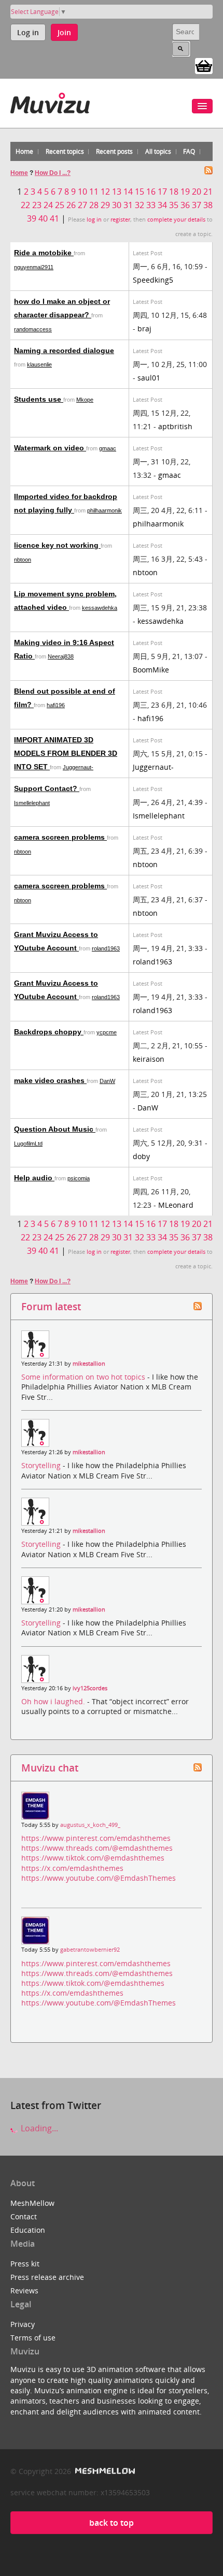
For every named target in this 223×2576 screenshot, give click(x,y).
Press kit (25, 2264)
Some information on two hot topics (84, 1377)
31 (128, 205)
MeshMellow (32, 2203)
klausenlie (39, 364)
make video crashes (50, 1080)
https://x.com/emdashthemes (72, 1868)
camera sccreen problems (60, 837)
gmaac (108, 448)
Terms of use (33, 2338)
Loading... (38, 2128)
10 (82, 192)
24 (48, 205)
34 (162, 205)
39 (32, 218)
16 (151, 192)
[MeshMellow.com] (104, 2471)
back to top (112, 2523)
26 (71, 205)
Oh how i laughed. (54, 1701)
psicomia (79, 1178)
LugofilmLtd (28, 1144)
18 (174, 192)
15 (140, 192)
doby (141, 1156)
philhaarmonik (104, 510)
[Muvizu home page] (50, 101)
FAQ (189, 151)
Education (28, 2230)
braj (144, 328)
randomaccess (33, 329)
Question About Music (55, 1129)
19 (185, 192)
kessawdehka (100, 608)
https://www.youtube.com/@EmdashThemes (99, 1878)
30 (117, 205)
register (120, 219)
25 (60, 205)
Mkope (85, 400)
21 (208, 192)
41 (54, 218)
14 (128, 192)
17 (162, 192)
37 (197, 205)
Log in (28, 32)
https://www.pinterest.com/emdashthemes (96, 1838)
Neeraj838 (61, 656)
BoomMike (151, 670)
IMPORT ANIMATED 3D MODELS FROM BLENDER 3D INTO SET (66, 753)
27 (82, 205)
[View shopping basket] (204, 65)
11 (94, 192)
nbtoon (23, 560)
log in (94, 219)
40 (43, 218)
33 (151, 205)
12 (105, 192)
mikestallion (89, 1364)
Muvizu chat (50, 1768)
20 (197, 192)
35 (174, 205)
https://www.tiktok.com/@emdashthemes (93, 1858)
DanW (107, 1081)
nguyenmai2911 (34, 267)
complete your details (176, 219)
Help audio (34, 1178)
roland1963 (106, 948)
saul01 (149, 378)
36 (185, 205)
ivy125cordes (90, 1688)
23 (37, 205)
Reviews (24, 2290)
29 (105, 205)
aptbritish (175, 426)
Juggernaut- (78, 767)
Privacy (23, 2324)
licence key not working (57, 545)
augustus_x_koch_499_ (90, 1825)
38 (208, 205)
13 (117, 192)
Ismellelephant (32, 803)
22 (25, 205)
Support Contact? (47, 788)
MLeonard (176, 1205)
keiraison (149, 1059)
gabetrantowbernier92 (90, 1950)
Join (64, 32)
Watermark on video (50, 448)
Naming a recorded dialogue (64, 350)
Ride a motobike (44, 253)
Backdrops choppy (49, 1032)
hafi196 (56, 705)
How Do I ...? (53, 173)
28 (94, 205)
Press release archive (47, 2277)
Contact (24, 2216)
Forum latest (51, 1306)
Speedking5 (153, 280)
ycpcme (107, 1032)
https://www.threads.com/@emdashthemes (97, 1848)
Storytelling (42, 1465)
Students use (39, 399)
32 (140, 205)
